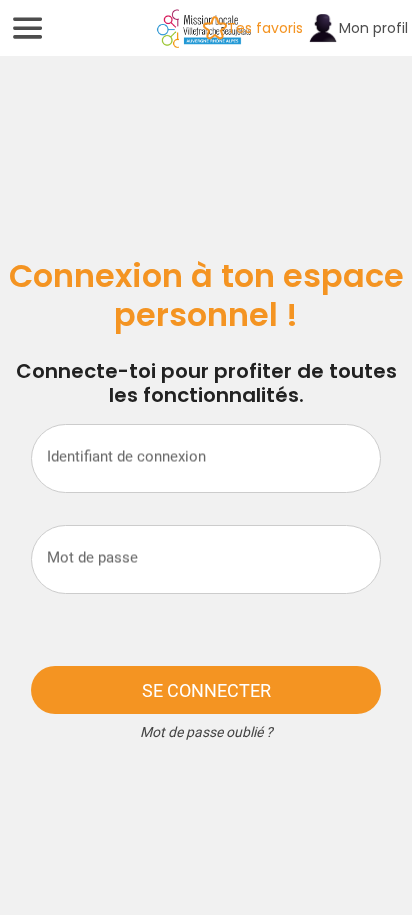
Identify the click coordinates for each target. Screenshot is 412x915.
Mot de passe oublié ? (206, 732)
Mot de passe (92, 557)
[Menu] (28, 28)
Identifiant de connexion (126, 456)
